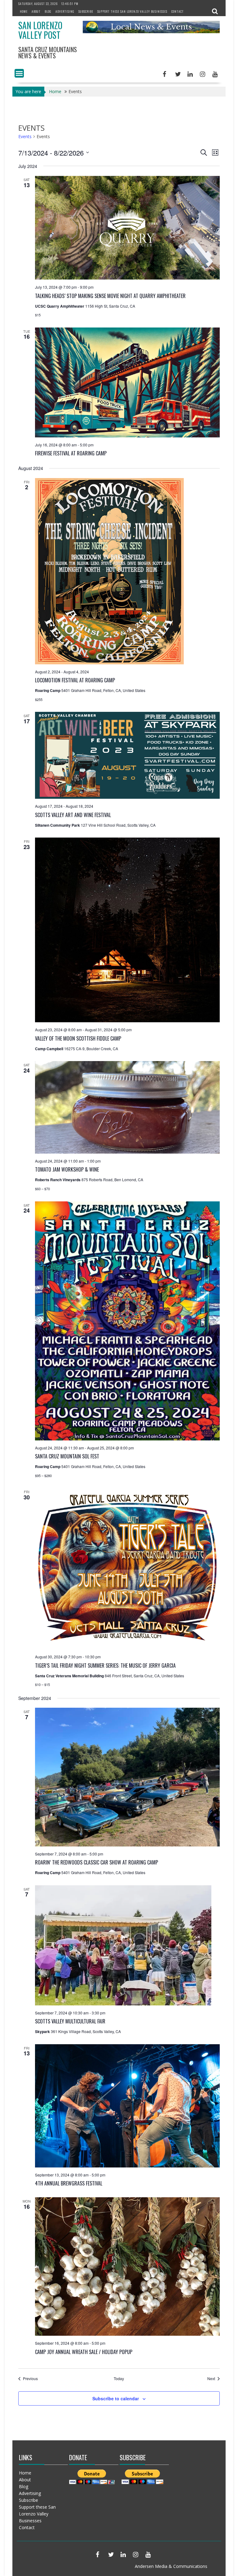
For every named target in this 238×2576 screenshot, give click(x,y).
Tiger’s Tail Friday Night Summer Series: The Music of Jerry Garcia (105, 1665)
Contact (178, 11)
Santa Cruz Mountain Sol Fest (67, 1456)
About (36, 11)
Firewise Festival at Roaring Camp (71, 453)
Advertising (65, 11)
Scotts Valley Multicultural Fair (70, 2021)
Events (25, 136)
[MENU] (19, 73)
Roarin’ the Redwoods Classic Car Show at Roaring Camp (97, 1862)
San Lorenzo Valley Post (40, 30)
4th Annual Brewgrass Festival (69, 2183)
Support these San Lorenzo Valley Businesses (132, 11)
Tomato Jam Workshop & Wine (67, 1169)
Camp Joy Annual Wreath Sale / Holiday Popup (84, 2352)
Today (119, 2379)
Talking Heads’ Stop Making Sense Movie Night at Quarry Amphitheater (110, 296)
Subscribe (86, 11)
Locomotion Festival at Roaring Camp (75, 680)
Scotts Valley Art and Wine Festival (73, 815)
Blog (48, 11)
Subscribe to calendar (116, 2398)
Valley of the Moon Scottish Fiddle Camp (78, 1038)
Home (24, 11)
